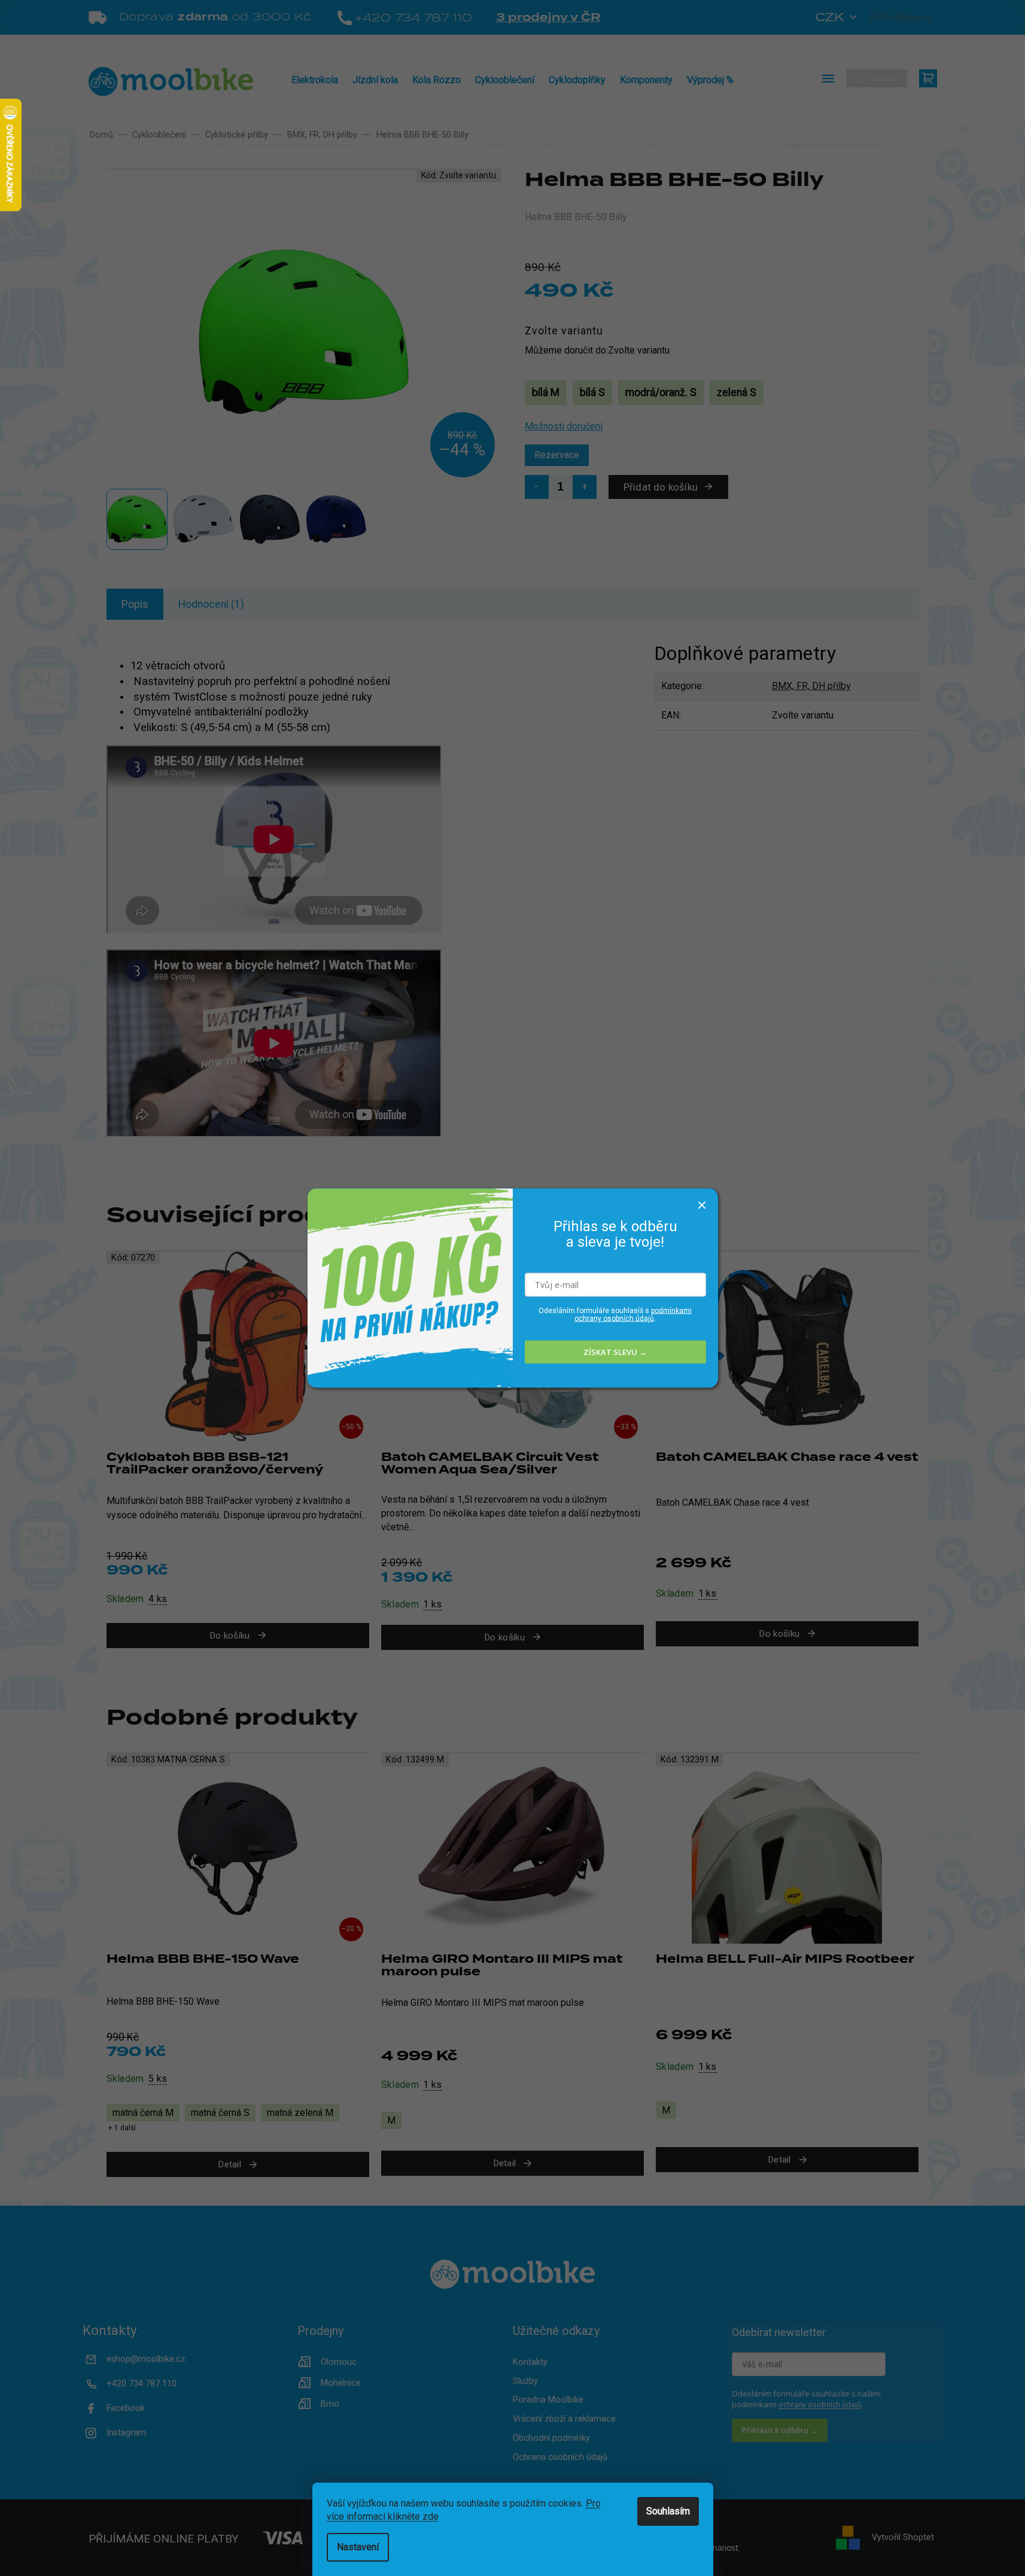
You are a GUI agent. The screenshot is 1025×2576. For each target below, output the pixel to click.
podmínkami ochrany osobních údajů (633, 1314)
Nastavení (358, 2547)
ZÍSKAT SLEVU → (615, 1352)
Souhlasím (668, 2511)
